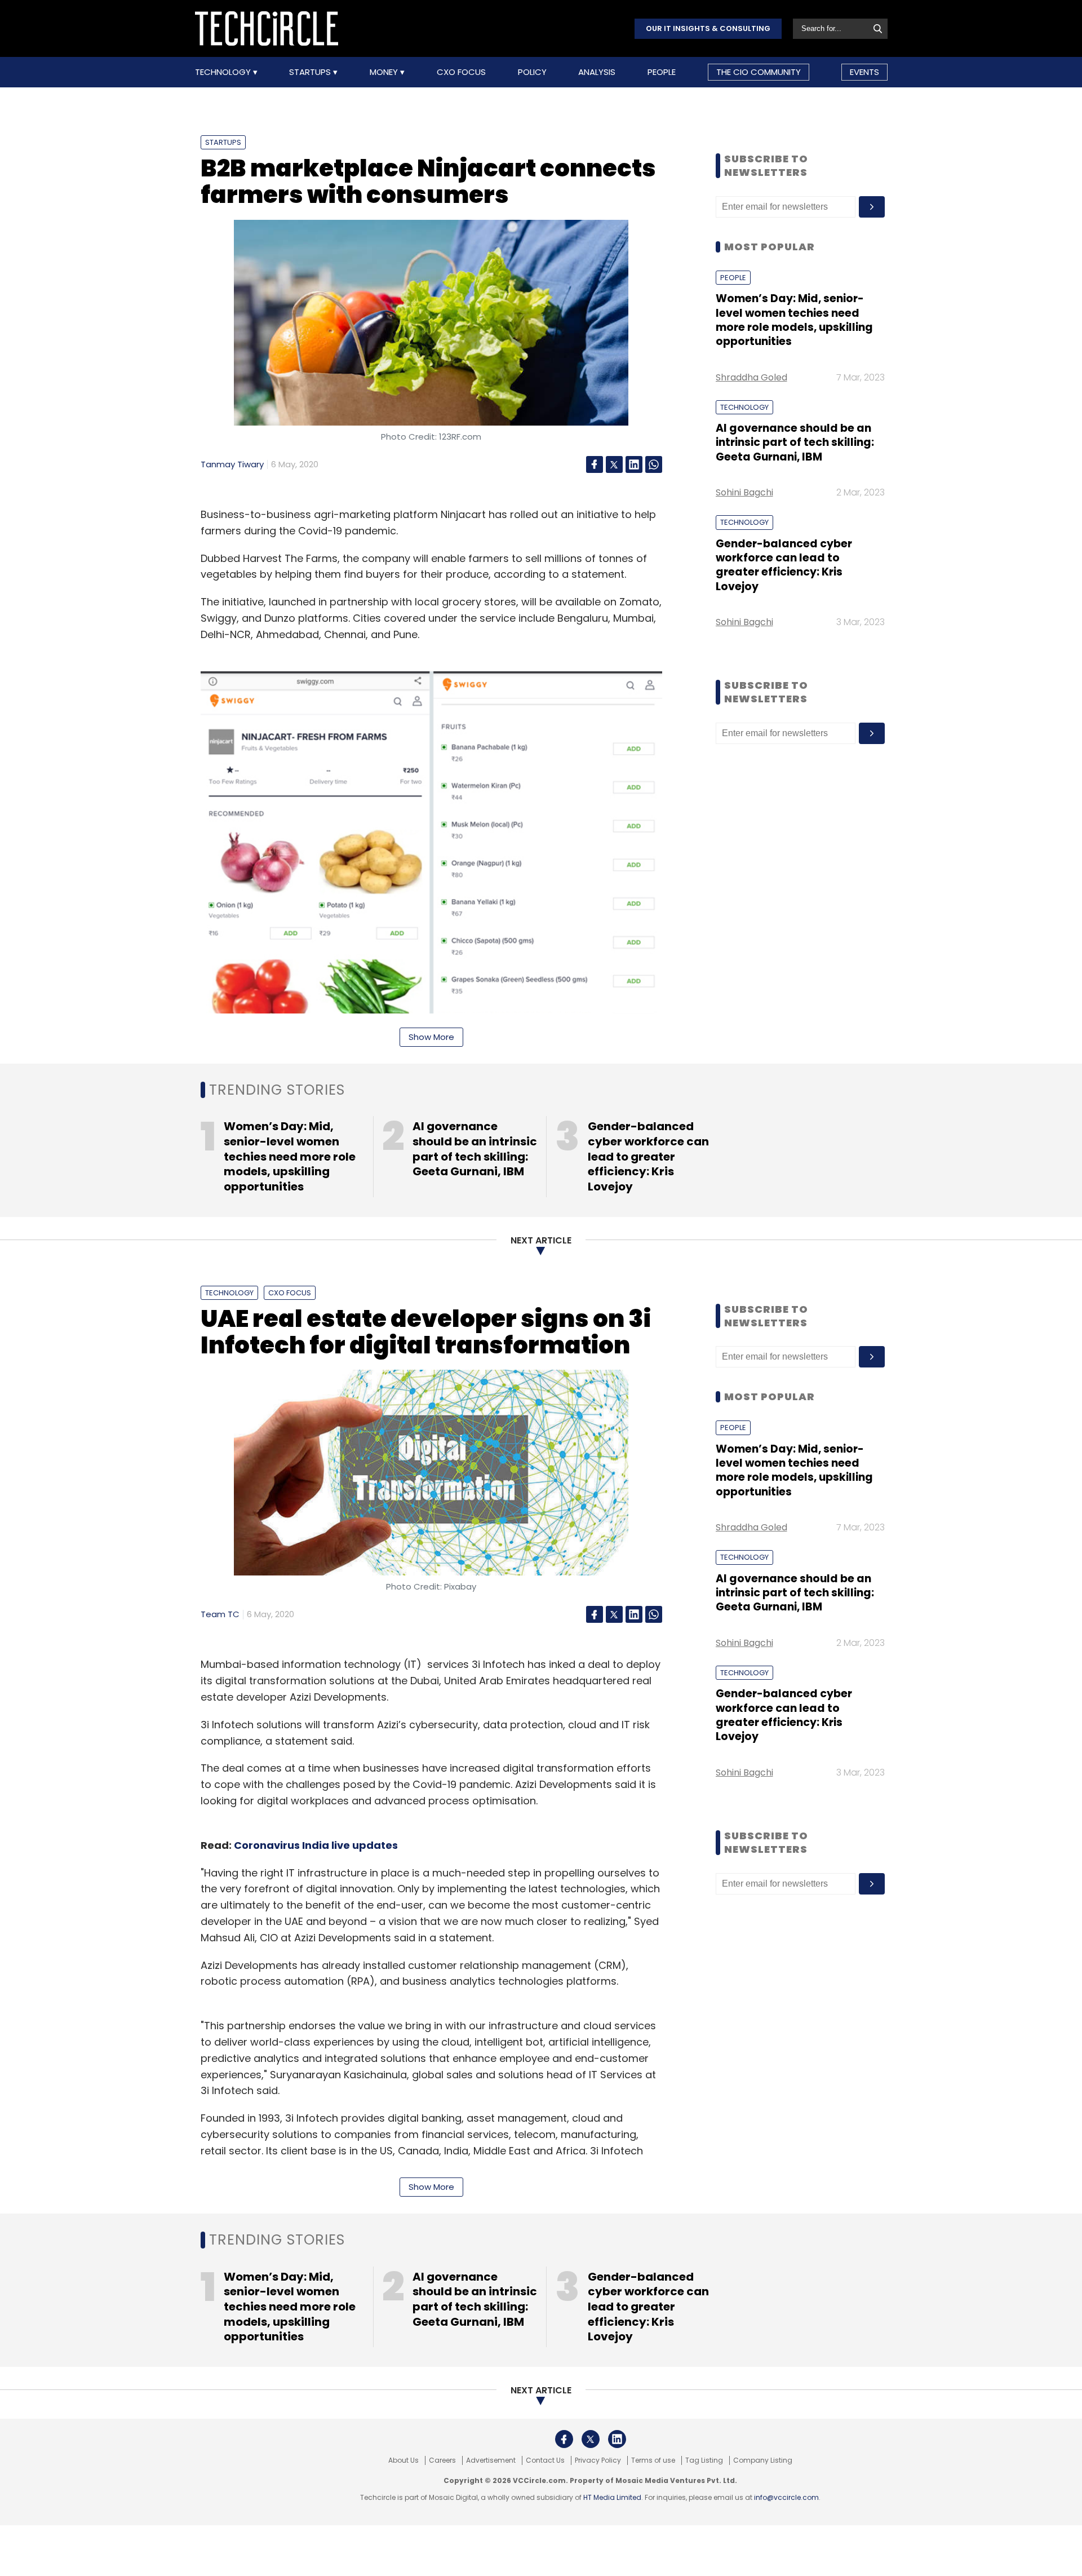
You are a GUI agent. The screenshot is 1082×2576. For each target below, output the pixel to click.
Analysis (597, 72)
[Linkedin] (634, 464)
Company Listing (763, 2460)
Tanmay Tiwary (232, 464)
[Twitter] (614, 464)
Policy (532, 72)
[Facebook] (595, 464)
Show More (431, 1037)
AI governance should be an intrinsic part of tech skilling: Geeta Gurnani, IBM (795, 442)
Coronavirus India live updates (316, 1845)
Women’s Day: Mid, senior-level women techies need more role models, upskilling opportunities (794, 320)
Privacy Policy (598, 2460)
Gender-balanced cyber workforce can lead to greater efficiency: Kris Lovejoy (784, 565)
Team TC (220, 1614)
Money (385, 72)
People (662, 72)
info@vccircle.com (786, 2497)
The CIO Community (759, 72)
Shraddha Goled (751, 377)
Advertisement (491, 2460)
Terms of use (653, 2460)
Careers (442, 2460)
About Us (403, 2460)
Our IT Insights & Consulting (708, 28)
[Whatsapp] (654, 464)
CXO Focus (461, 72)
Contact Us (545, 2460)
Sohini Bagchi (744, 492)
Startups (311, 72)
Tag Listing (704, 2460)
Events (864, 72)
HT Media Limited (612, 2497)
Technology (224, 72)
